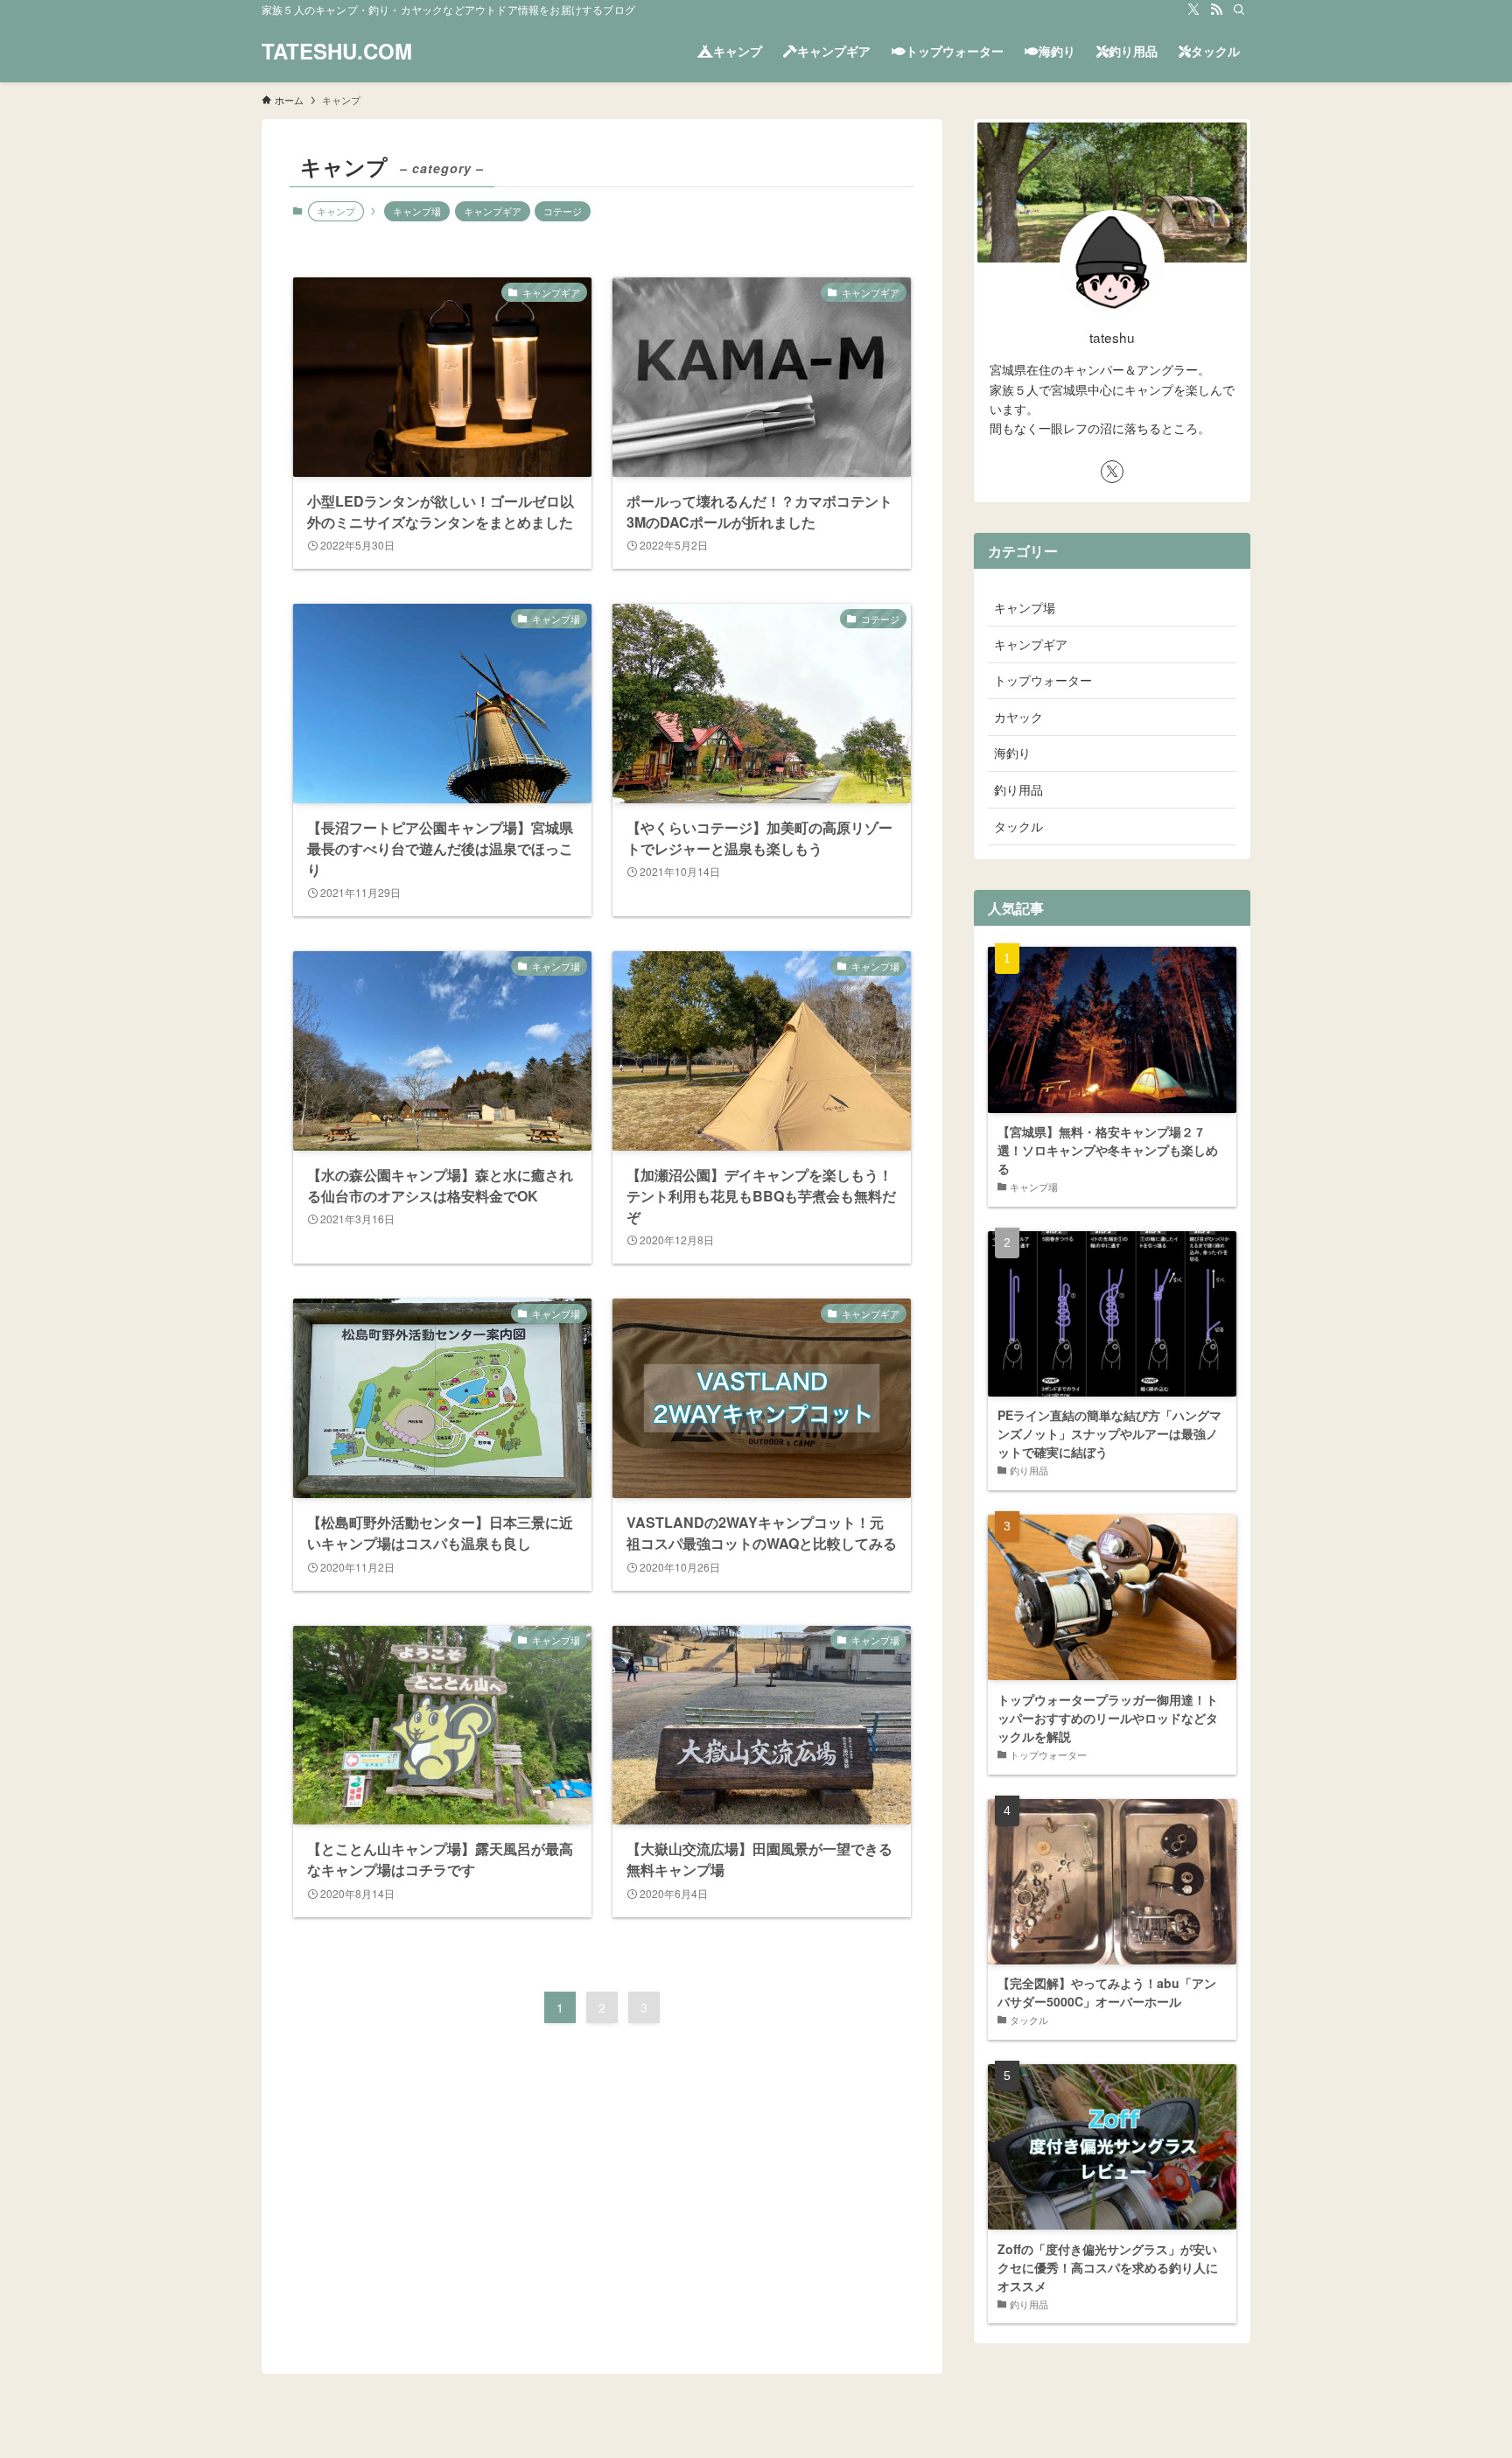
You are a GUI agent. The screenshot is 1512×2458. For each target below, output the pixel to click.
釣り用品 (1018, 789)
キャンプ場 (417, 211)
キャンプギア (493, 211)
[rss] (1216, 10)
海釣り (1012, 753)
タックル (1018, 826)
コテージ (563, 211)
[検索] (1239, 10)
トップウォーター (1043, 680)
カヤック (1018, 717)
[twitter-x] (1193, 10)
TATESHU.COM (337, 51)
